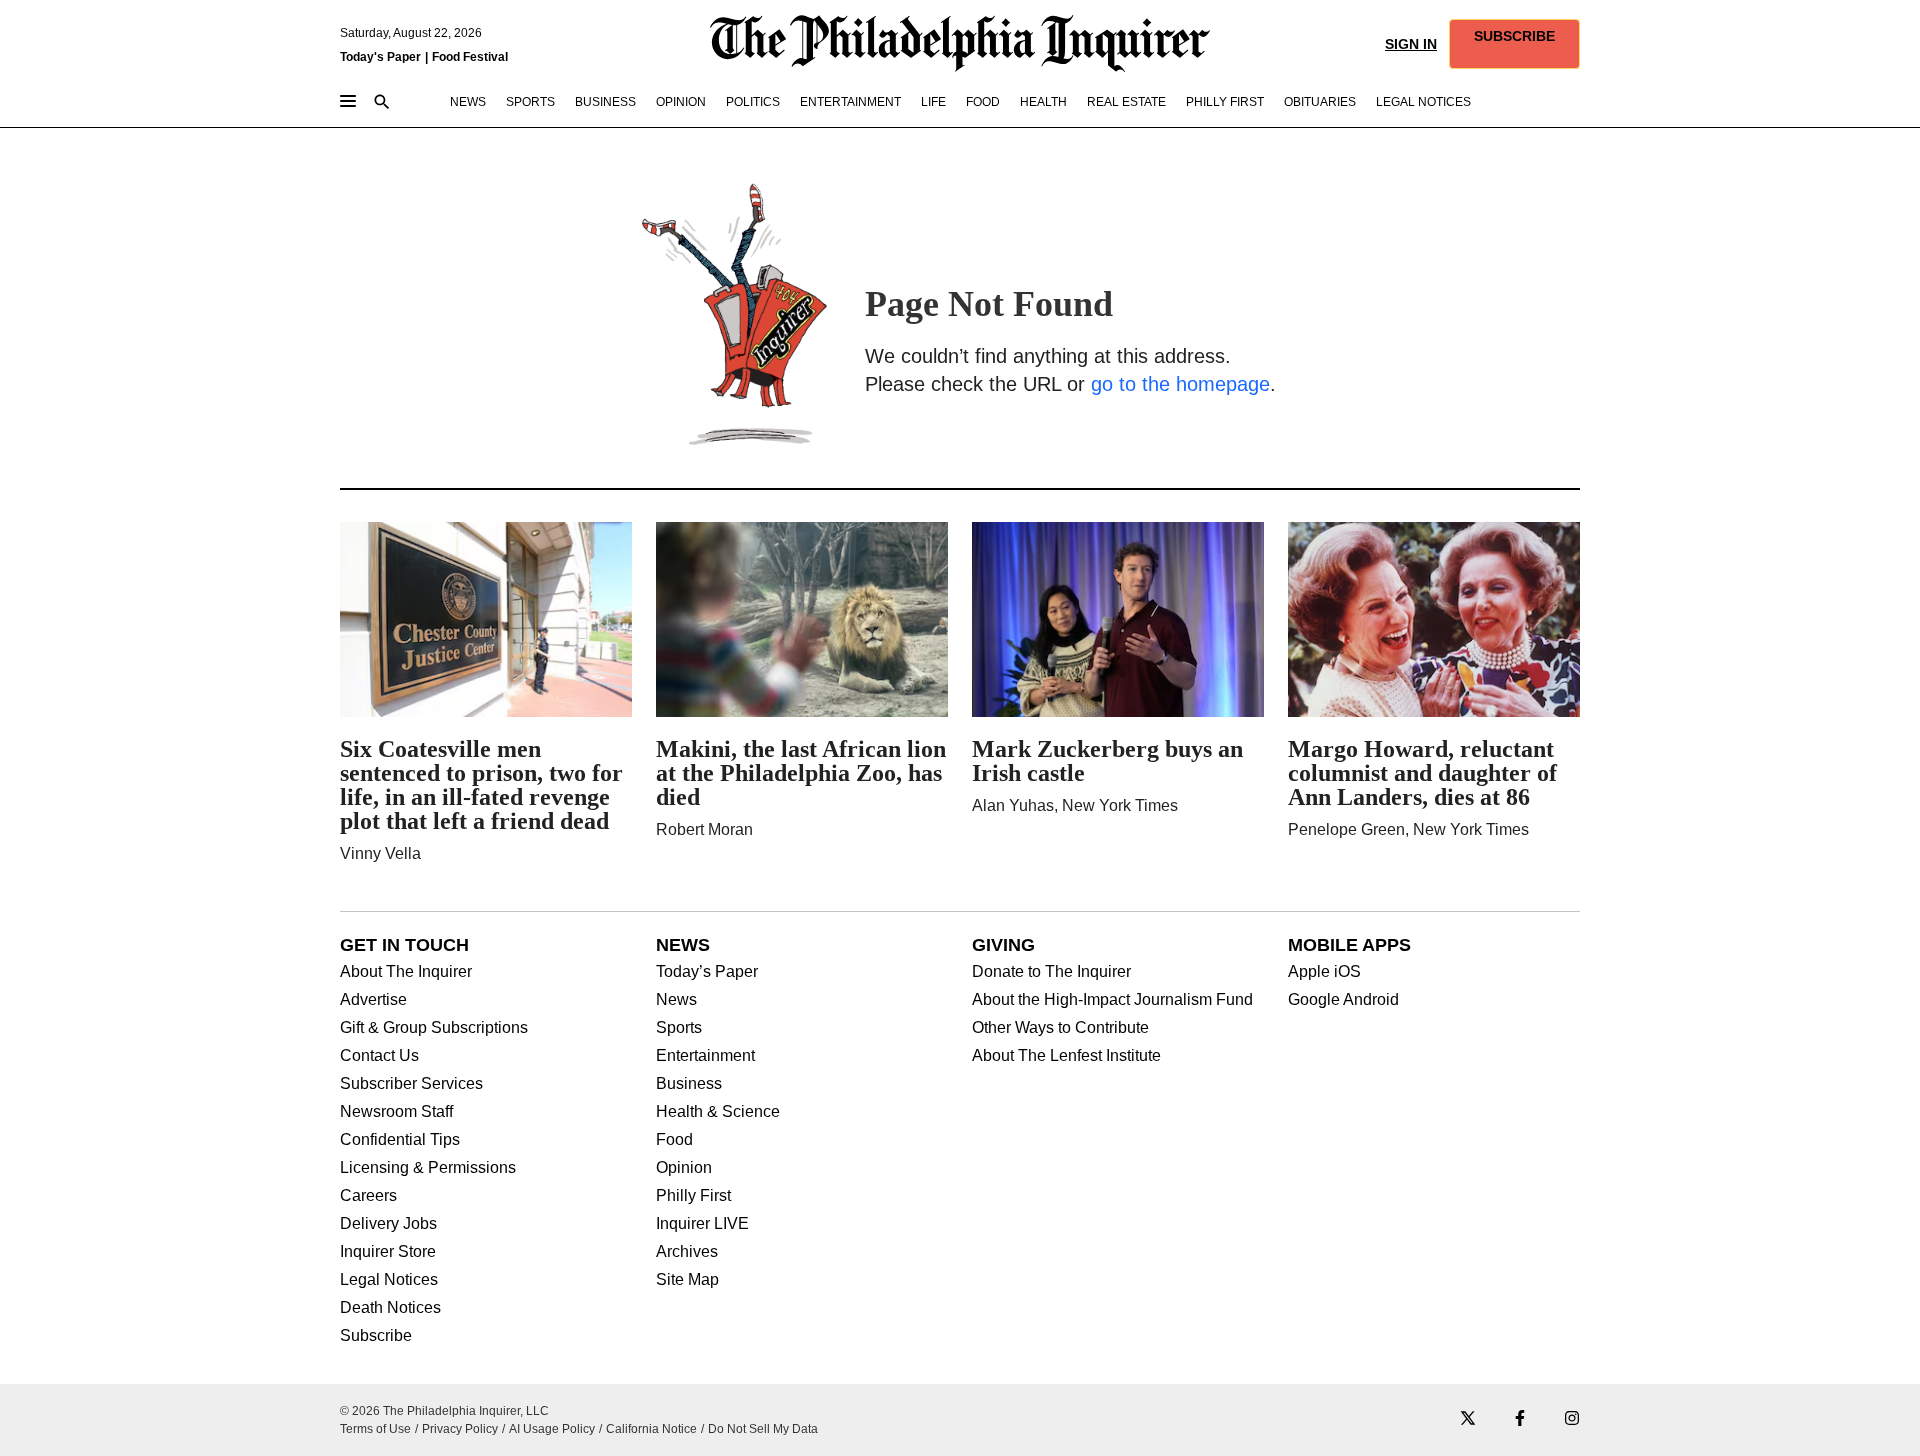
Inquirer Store (388, 1252)
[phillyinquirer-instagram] (1572, 1419)
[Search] (382, 103)
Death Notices (390, 1308)
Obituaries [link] (1320, 102)
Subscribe (376, 1336)
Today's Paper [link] (380, 57)
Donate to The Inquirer (1051, 972)
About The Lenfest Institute (1066, 1056)
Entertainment (705, 1056)
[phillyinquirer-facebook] (1520, 1419)
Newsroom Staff (396, 1112)
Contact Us (379, 1056)
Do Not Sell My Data (763, 1429)
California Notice (651, 1429)
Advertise (373, 1000)
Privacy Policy (460, 1429)
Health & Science (718, 1112)
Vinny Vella (380, 853)
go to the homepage (1180, 384)
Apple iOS (1324, 972)
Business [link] (605, 102)
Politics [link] (753, 102)
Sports (679, 1028)
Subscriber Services (411, 1084)
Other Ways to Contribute (1060, 1028)
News (676, 1000)
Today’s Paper (707, 972)
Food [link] (983, 102)
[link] (1514, 44)
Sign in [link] (1411, 44)
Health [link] (1043, 102)
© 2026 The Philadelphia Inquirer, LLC (444, 1411)
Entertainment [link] (850, 102)
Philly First (693, 1196)
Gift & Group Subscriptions (434, 1028)
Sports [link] (530, 102)
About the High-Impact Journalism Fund (1112, 1000)
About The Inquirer (406, 972)
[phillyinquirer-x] (1468, 1419)
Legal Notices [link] (1423, 102)
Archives (687, 1252)
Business (689, 1084)
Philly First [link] (1225, 102)
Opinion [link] (681, 102)
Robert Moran (704, 829)
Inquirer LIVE (702, 1224)
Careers (368, 1196)
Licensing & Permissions (428, 1168)
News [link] (468, 102)
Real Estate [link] (1126, 102)
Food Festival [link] (470, 57)
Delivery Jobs (388, 1224)
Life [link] (933, 102)
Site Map (687, 1280)
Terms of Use (375, 1429)
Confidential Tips (400, 1140)
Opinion (684, 1168)
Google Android (1343, 1000)
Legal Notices (389, 1280)
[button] (1514, 44)
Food (674, 1140)
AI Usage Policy (552, 1429)
